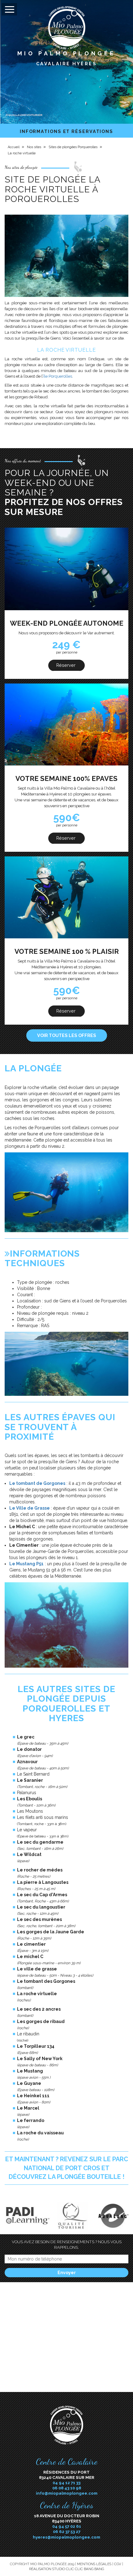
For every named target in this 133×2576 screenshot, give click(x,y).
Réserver (66, 665)
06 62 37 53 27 (67, 2531)
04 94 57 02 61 (67, 2526)
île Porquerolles (58, 376)
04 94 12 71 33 (66, 2483)
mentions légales (94, 2564)
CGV (118, 2564)
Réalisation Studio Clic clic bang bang (66, 2569)
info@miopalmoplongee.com (67, 2493)
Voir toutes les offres (67, 1035)
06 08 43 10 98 (67, 2488)
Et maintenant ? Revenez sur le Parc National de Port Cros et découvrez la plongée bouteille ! (67, 2168)
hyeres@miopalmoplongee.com (66, 2537)
